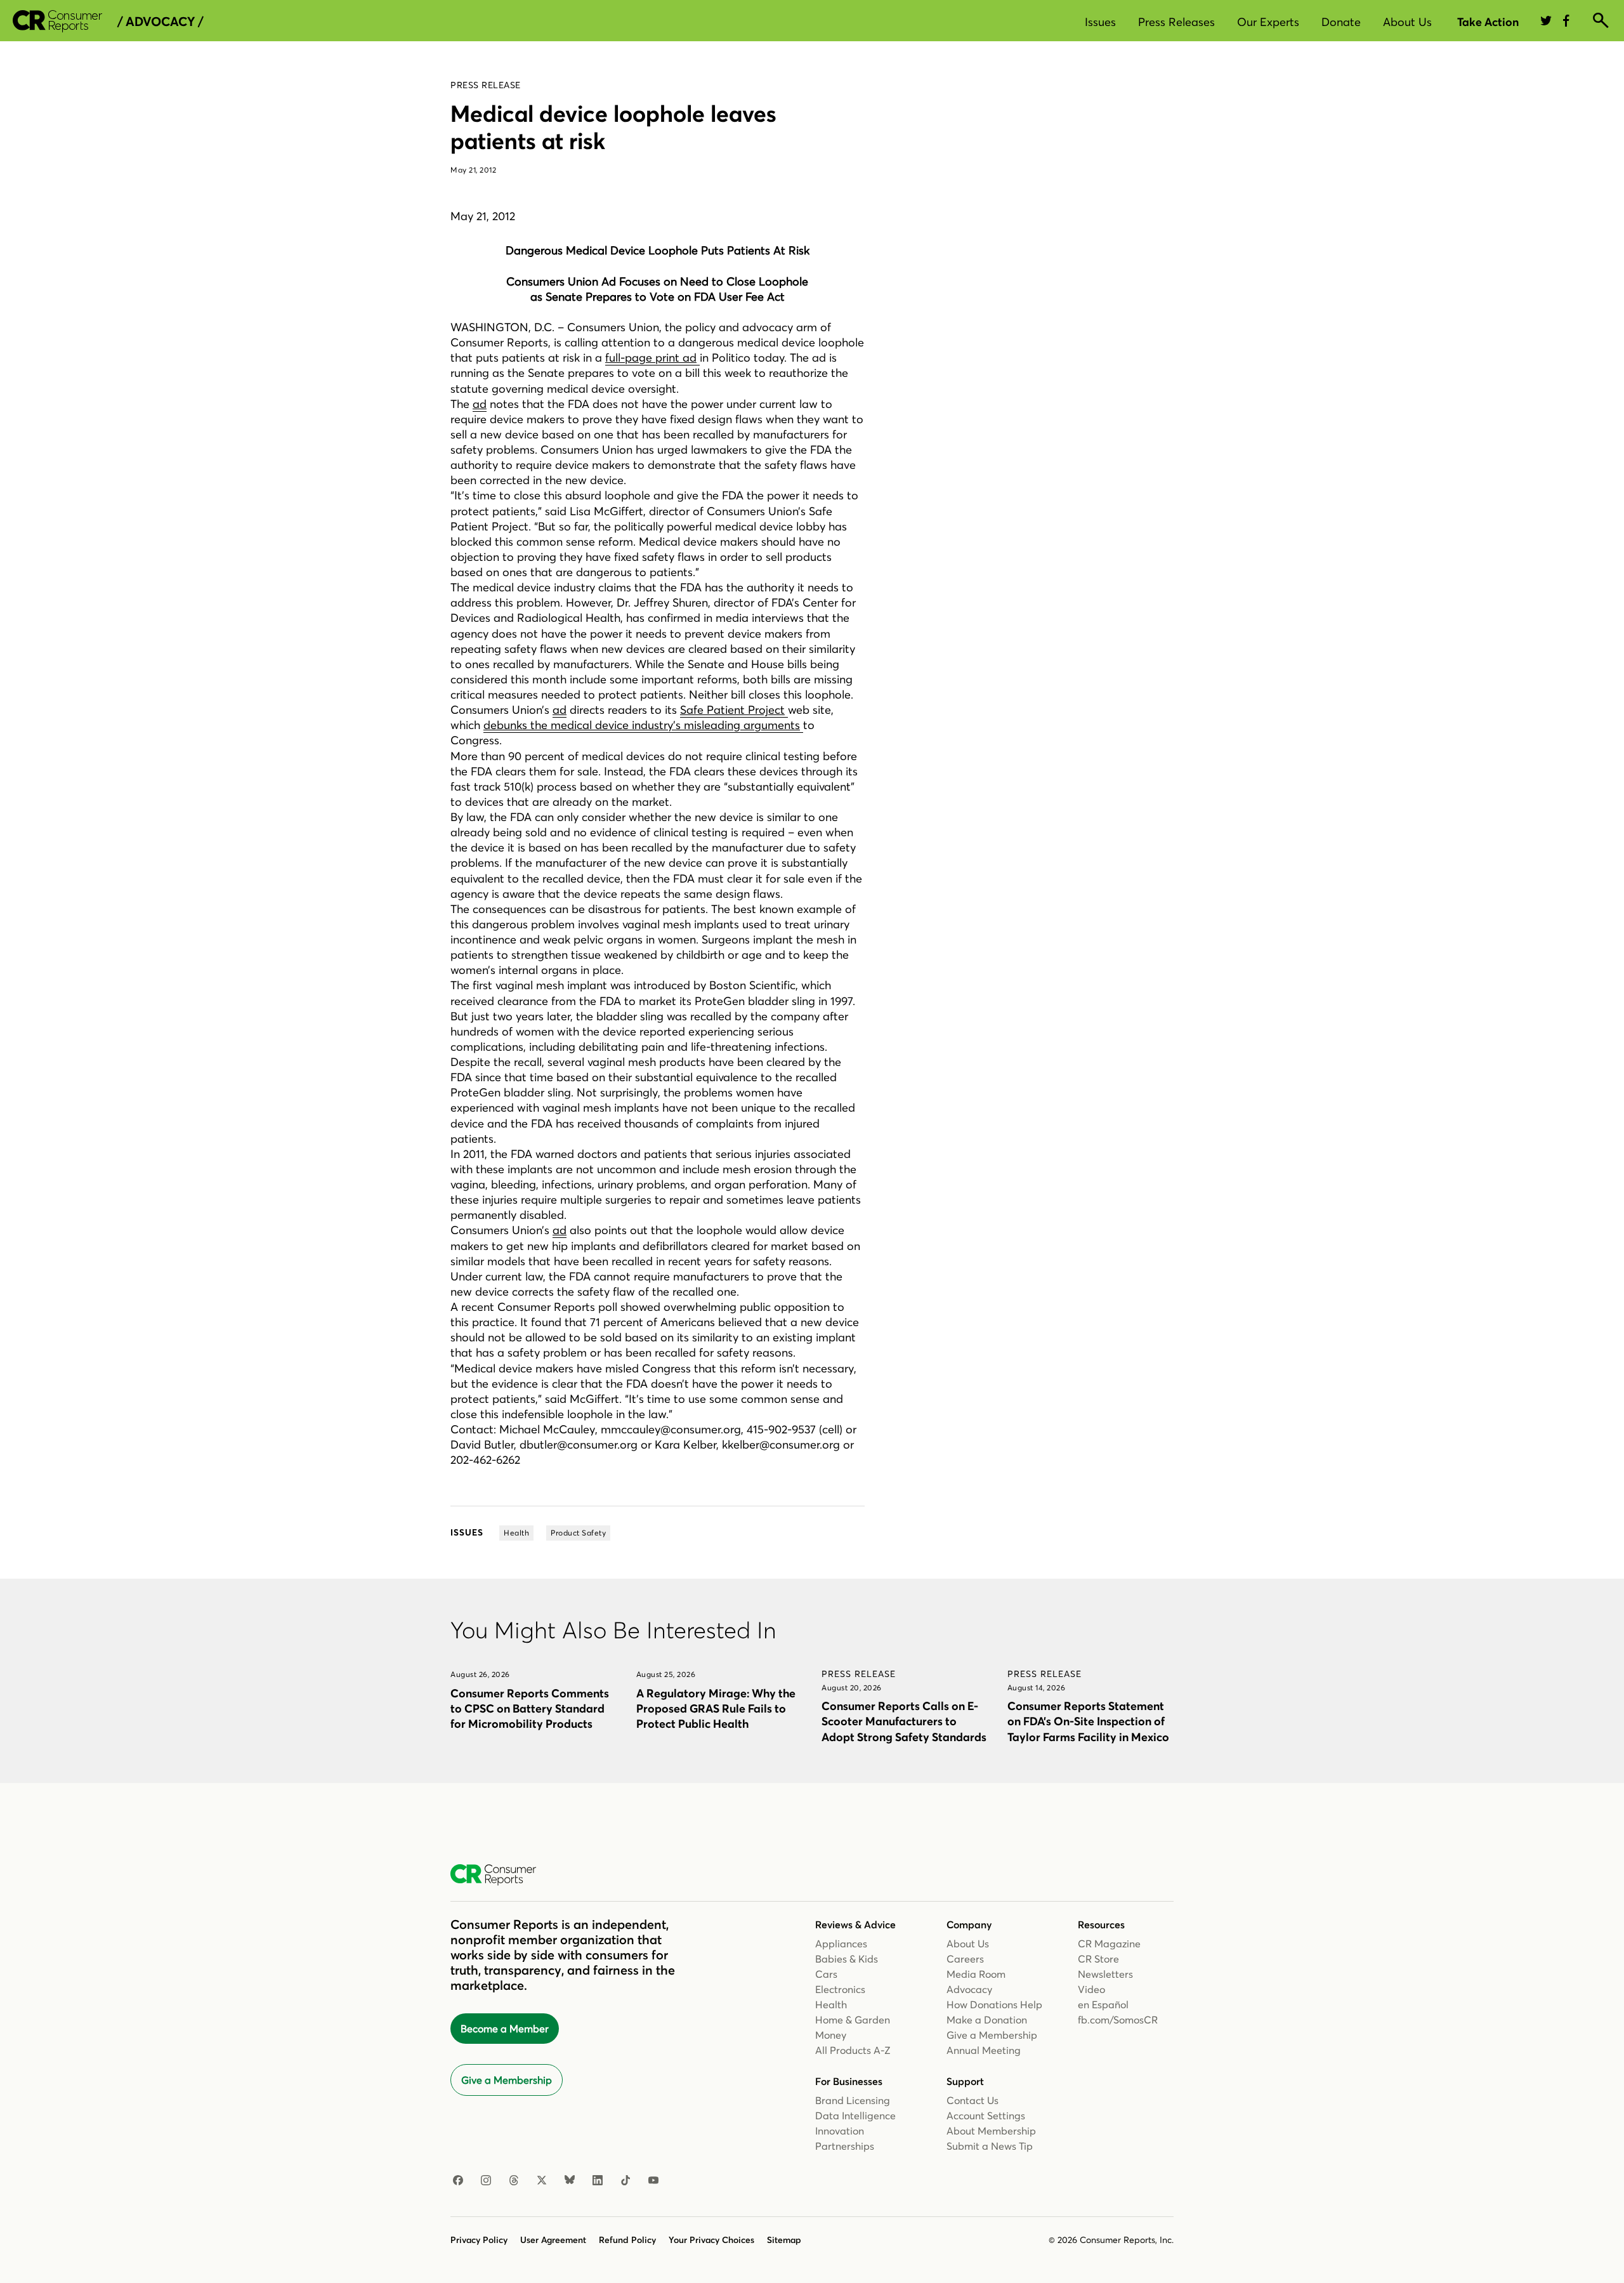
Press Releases (1176, 22)
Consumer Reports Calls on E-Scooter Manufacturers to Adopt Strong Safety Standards (904, 1721)
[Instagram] (486, 2181)
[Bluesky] (570, 2181)
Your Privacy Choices (711, 2240)
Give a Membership (507, 2080)
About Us (1407, 22)
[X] (542, 2181)
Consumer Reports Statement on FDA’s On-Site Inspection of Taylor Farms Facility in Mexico (1088, 1721)
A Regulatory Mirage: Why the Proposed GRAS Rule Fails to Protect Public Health (716, 1708)
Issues (1100, 22)
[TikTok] (625, 2181)
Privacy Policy (479, 2240)
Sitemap (784, 2240)
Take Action (1488, 22)
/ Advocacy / (160, 22)
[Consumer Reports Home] (500, 1875)
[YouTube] (653, 2181)
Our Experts (1268, 22)
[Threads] (514, 2181)
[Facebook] (458, 2181)
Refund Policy (627, 2240)
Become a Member (505, 2029)
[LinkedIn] (598, 2181)
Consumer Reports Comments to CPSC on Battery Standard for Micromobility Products (530, 1708)
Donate (1341, 22)
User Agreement (553, 2240)
